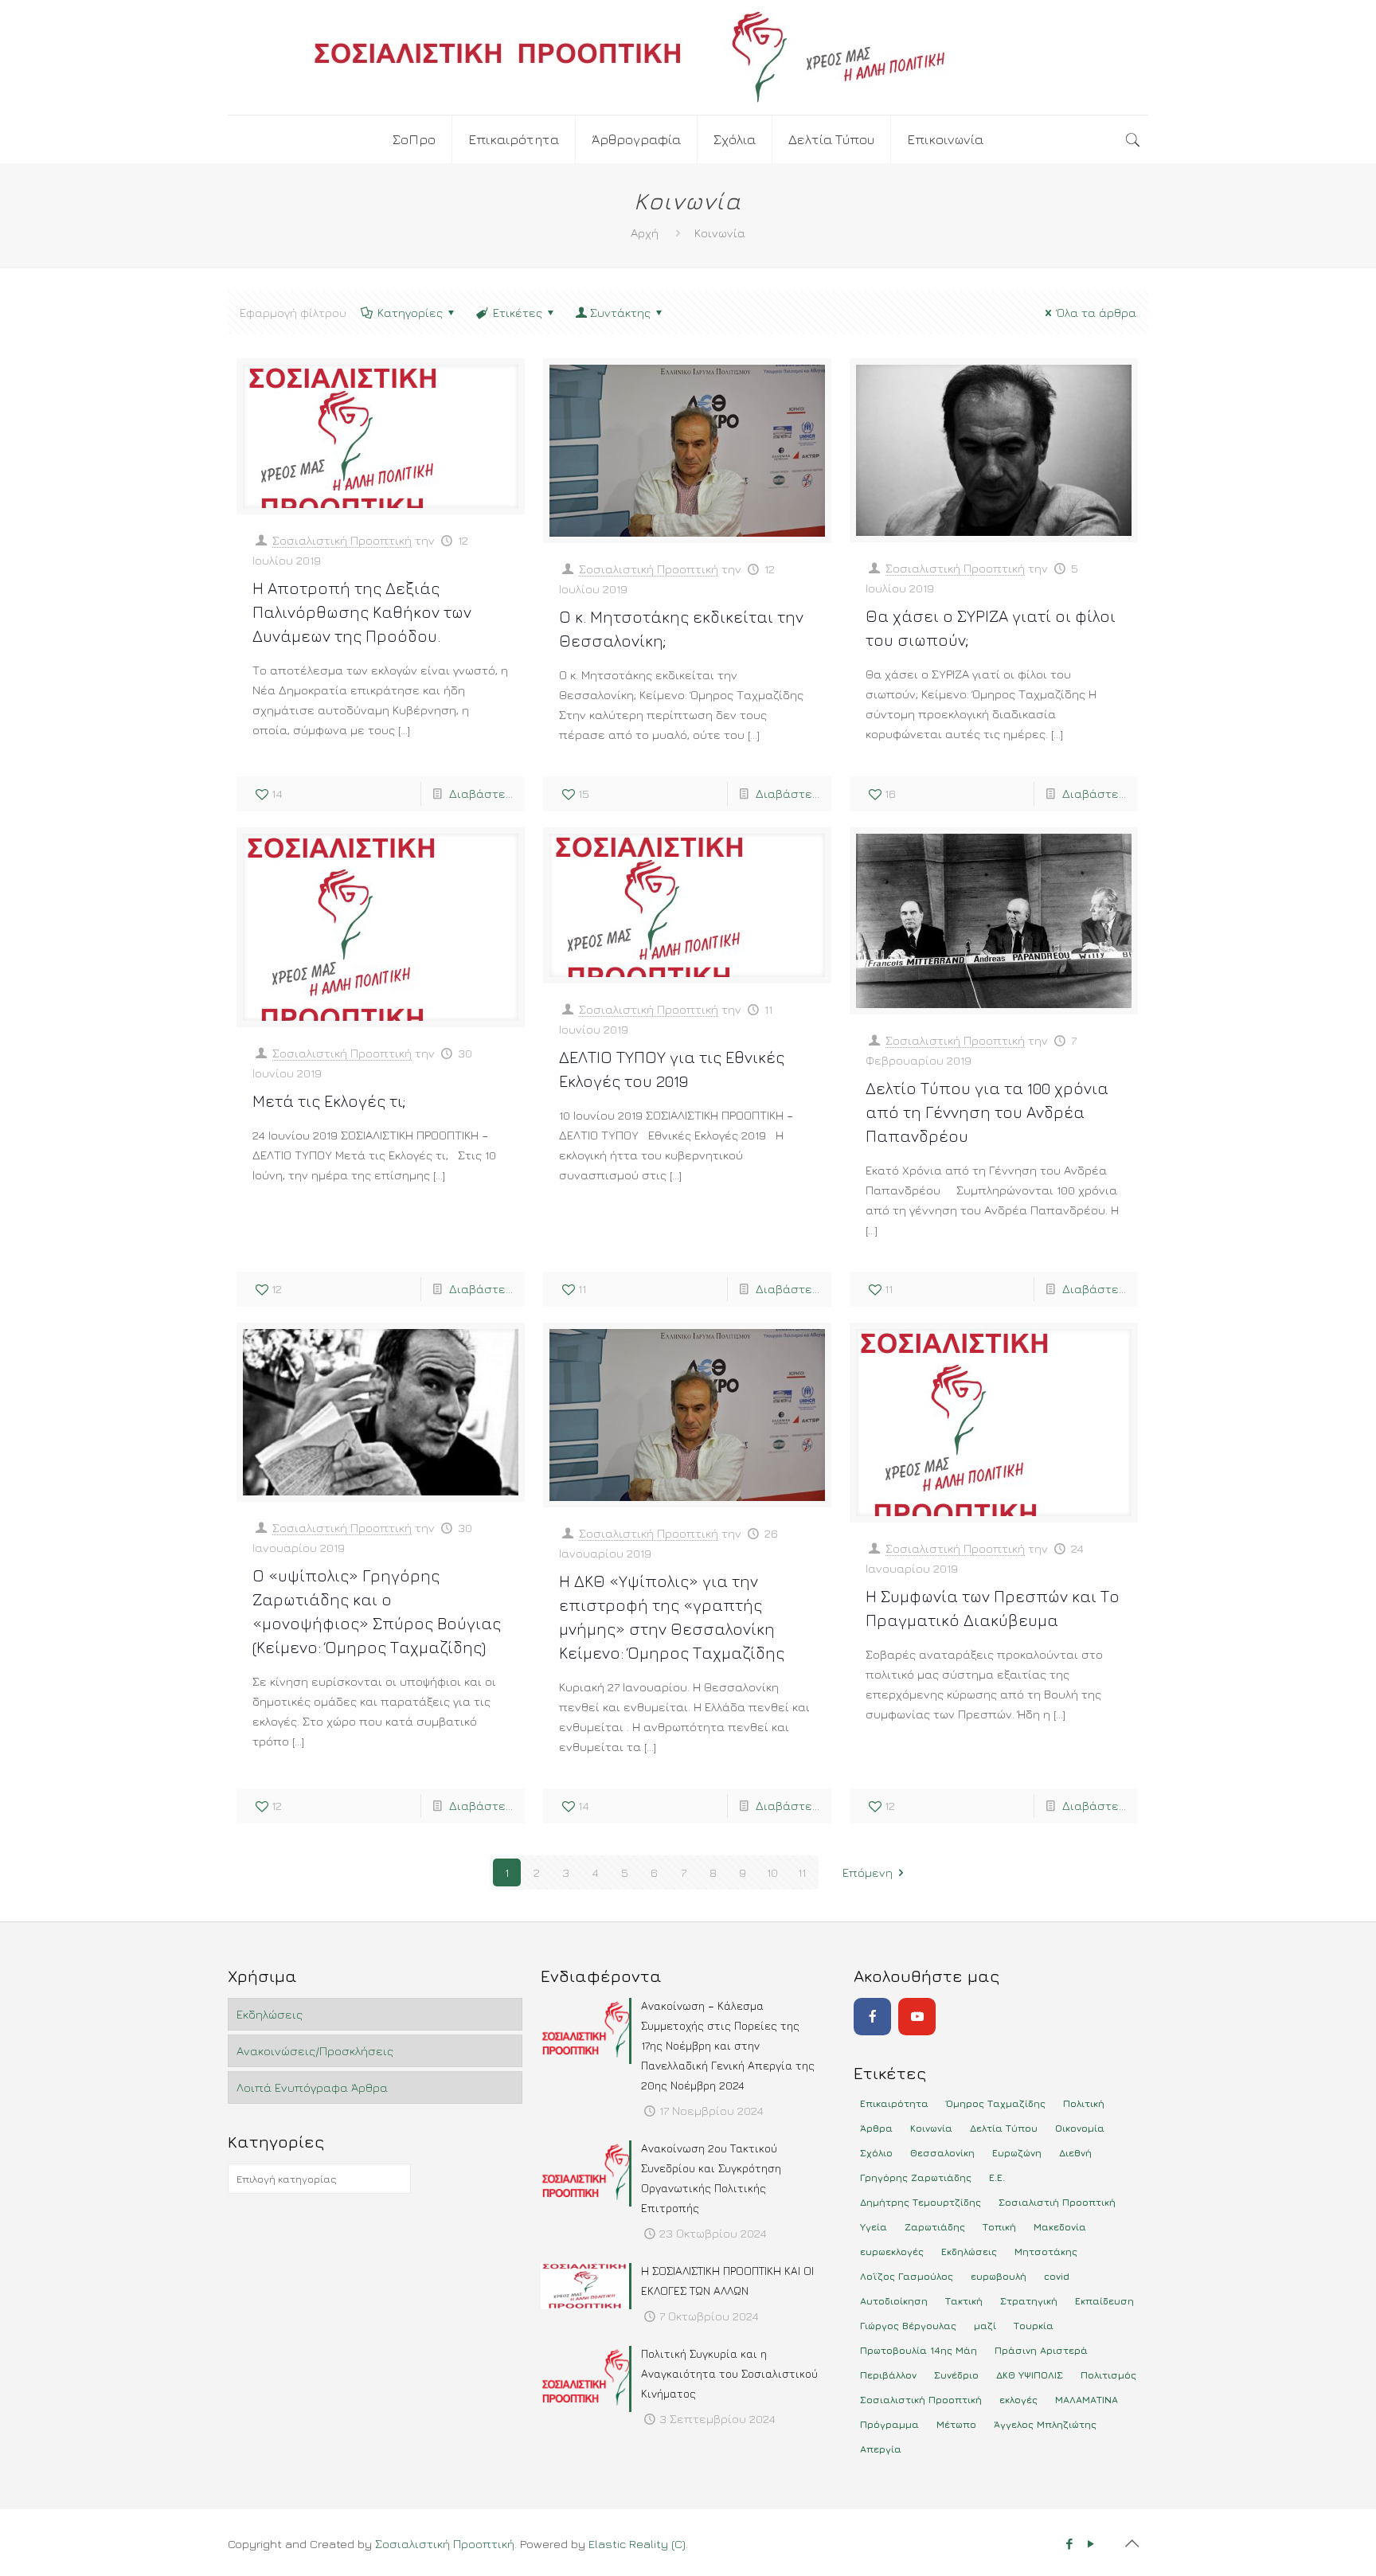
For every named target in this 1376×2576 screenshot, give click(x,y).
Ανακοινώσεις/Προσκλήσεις (315, 2051)
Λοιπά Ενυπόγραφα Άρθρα (312, 2087)
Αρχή (645, 233)
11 (802, 1872)
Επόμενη (868, 1872)
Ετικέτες (518, 313)
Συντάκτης (620, 313)
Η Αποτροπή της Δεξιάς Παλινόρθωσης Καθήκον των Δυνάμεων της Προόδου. (362, 612)
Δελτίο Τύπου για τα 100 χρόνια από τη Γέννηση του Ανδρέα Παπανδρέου (987, 1112)
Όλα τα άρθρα (1096, 313)
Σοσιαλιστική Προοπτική (342, 540)
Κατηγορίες (410, 313)
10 (772, 1872)
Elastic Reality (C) (637, 2544)
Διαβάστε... (481, 794)
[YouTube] (917, 2017)
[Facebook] (872, 2017)
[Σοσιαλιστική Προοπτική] (688, 57)
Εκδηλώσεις (270, 2014)
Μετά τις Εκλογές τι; (329, 1101)
